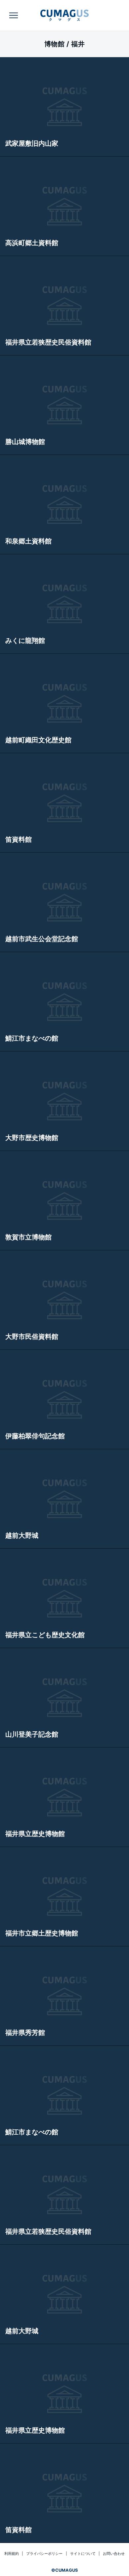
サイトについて (83, 2554)
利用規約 (12, 2554)
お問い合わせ (114, 2554)
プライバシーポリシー (44, 2554)
